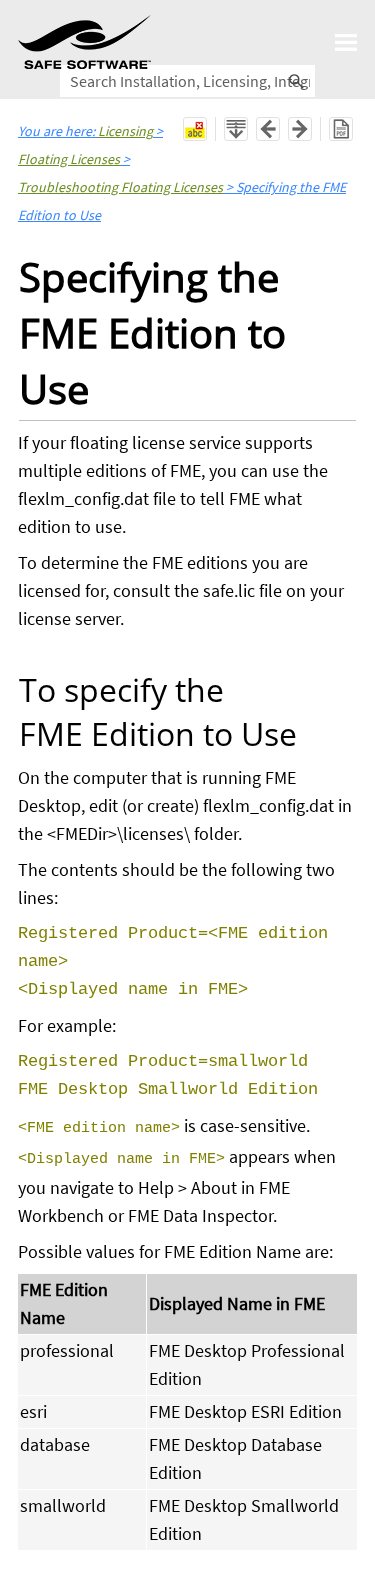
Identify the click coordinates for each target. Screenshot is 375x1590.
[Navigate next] (300, 129)
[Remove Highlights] (195, 129)
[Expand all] (236, 129)
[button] (297, 81)
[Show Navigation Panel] (346, 42)
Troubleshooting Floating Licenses (120, 187)
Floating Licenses (69, 159)
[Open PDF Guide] (341, 129)
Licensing (125, 131)
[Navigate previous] (268, 129)
